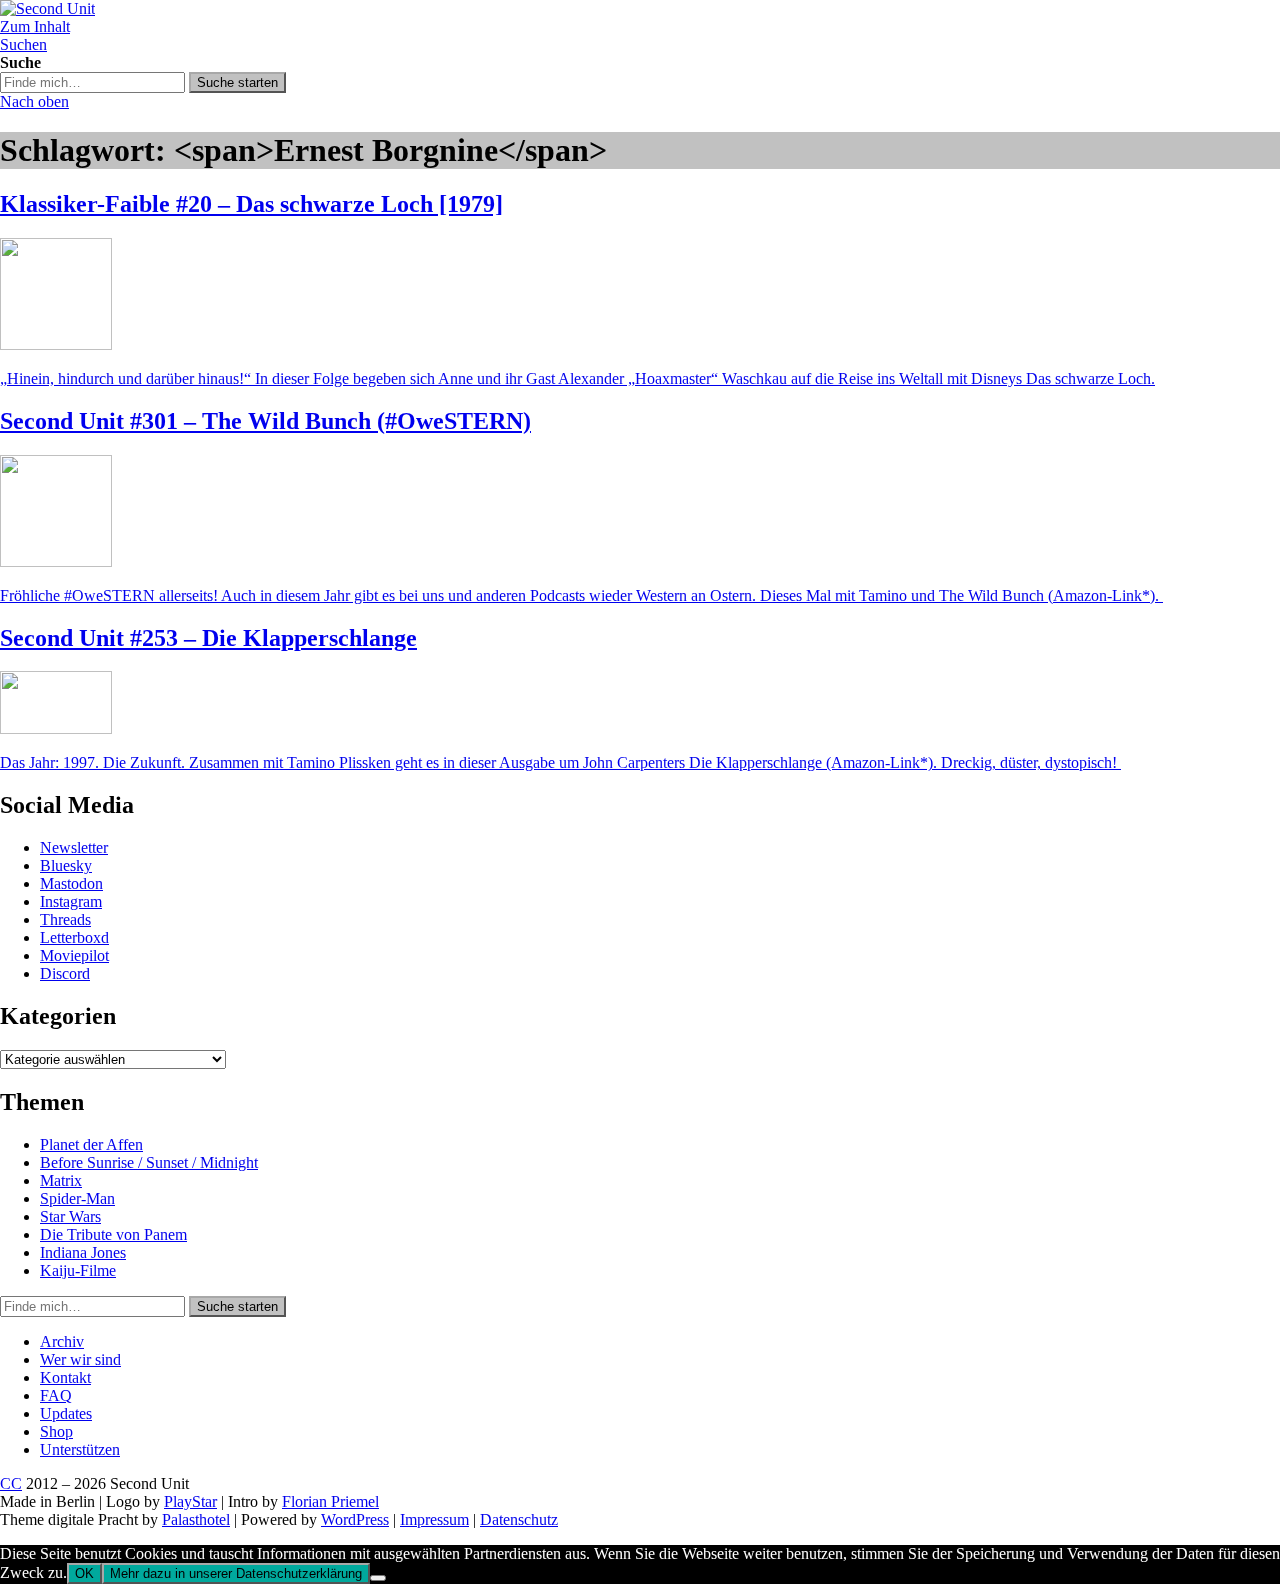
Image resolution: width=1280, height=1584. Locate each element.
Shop (56, 1431)
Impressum (434, 1519)
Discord (65, 973)
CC (11, 1483)
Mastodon (71, 883)
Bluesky (66, 865)
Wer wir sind (80, 1359)
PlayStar (190, 1501)
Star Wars (70, 1216)
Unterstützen (80, 1449)
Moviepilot (74, 955)
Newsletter (74, 847)
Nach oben (34, 101)
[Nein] (378, 1578)
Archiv (62, 1341)
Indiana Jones (83, 1252)
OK (84, 1573)
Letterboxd (74, 937)
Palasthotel (196, 1519)
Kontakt (65, 1377)
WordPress (355, 1519)
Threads (65, 919)
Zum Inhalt (35, 26)
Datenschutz (519, 1519)
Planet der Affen (91, 1144)
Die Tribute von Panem (113, 1234)
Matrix (61, 1180)
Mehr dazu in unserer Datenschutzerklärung (236, 1573)
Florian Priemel (330, 1501)
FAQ (56, 1395)
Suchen (23, 44)
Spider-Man (77, 1198)
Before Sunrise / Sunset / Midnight (149, 1162)
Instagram (71, 901)
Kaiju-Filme (78, 1270)
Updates (66, 1413)
